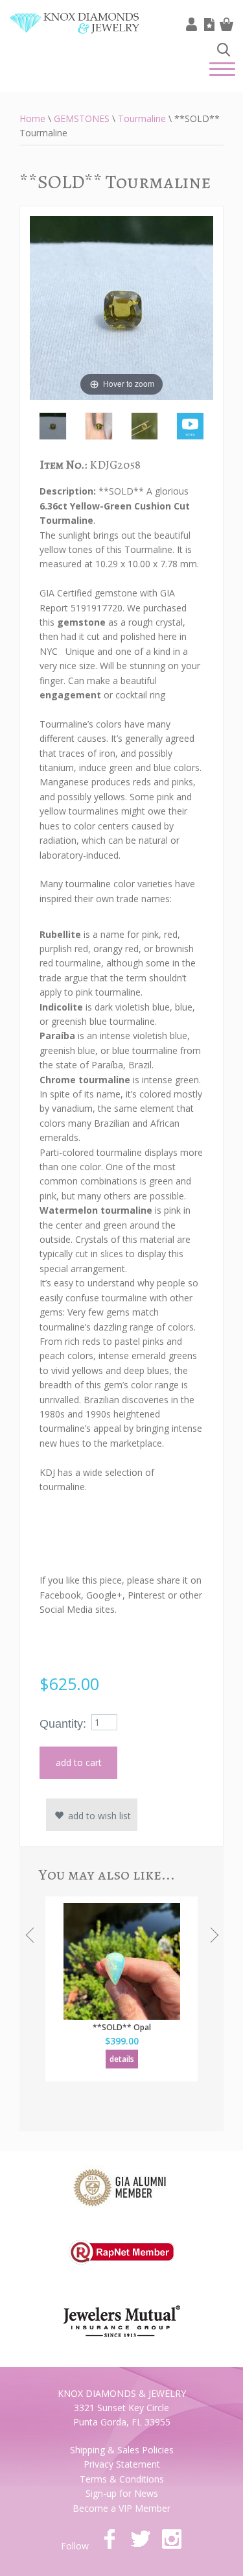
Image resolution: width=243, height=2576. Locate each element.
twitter (141, 2539)
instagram (172, 2539)
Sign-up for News (122, 2493)
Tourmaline (142, 118)
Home (32, 118)
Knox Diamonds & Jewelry (75, 33)
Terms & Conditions (122, 2479)
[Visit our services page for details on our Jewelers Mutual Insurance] (122, 2313)
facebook (110, 2539)
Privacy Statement (122, 2464)
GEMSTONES (82, 118)
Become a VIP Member (121, 2508)
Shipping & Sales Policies (122, 2450)
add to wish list (98, 1816)
